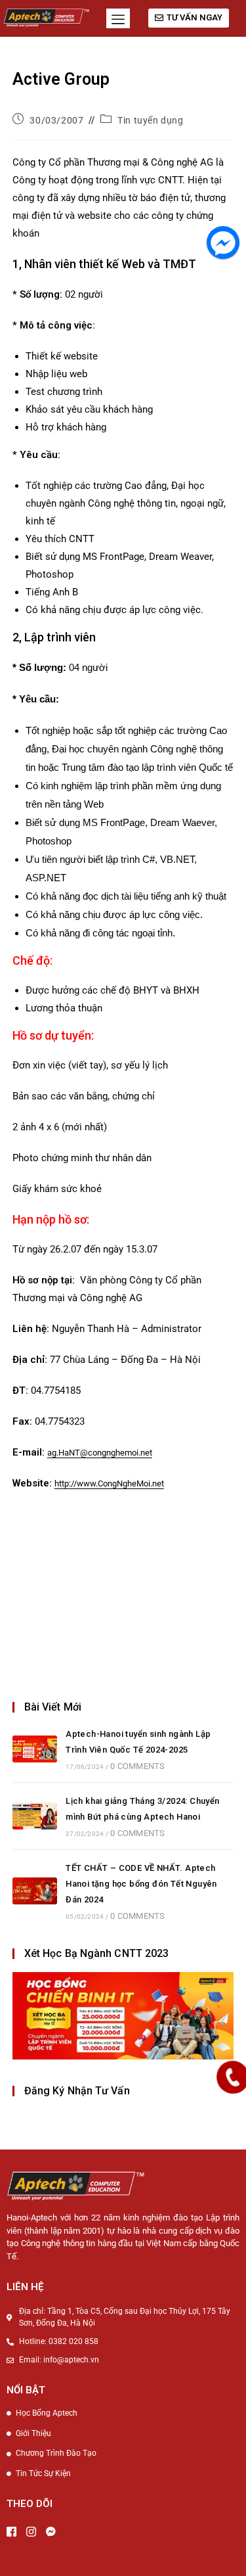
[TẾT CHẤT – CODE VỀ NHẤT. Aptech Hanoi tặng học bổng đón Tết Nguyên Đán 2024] (35, 1891)
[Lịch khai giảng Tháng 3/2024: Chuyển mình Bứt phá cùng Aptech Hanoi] (35, 1816)
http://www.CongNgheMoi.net (109, 1483)
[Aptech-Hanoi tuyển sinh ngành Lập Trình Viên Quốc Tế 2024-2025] (35, 1749)
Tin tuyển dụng (150, 120)
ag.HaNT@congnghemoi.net (100, 1453)
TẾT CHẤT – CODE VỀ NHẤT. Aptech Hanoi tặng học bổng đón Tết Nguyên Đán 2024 (141, 1884)
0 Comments (137, 1766)
